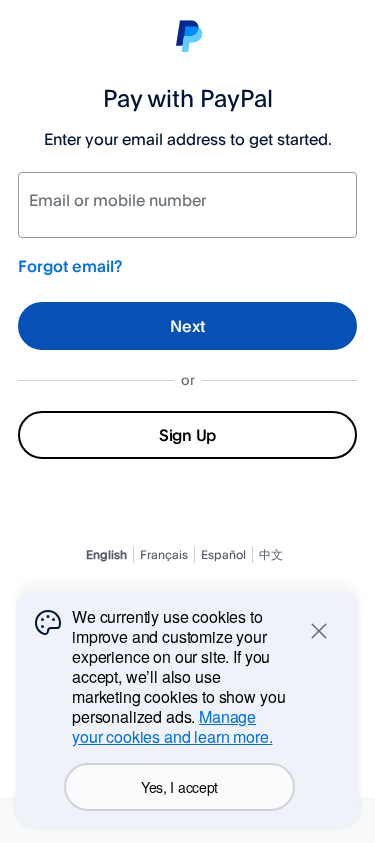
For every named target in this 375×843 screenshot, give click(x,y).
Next (187, 326)
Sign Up (187, 435)
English (106, 554)
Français (164, 554)
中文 (271, 554)
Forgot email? (70, 266)
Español (223, 554)
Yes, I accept (179, 787)
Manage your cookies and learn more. (172, 726)
